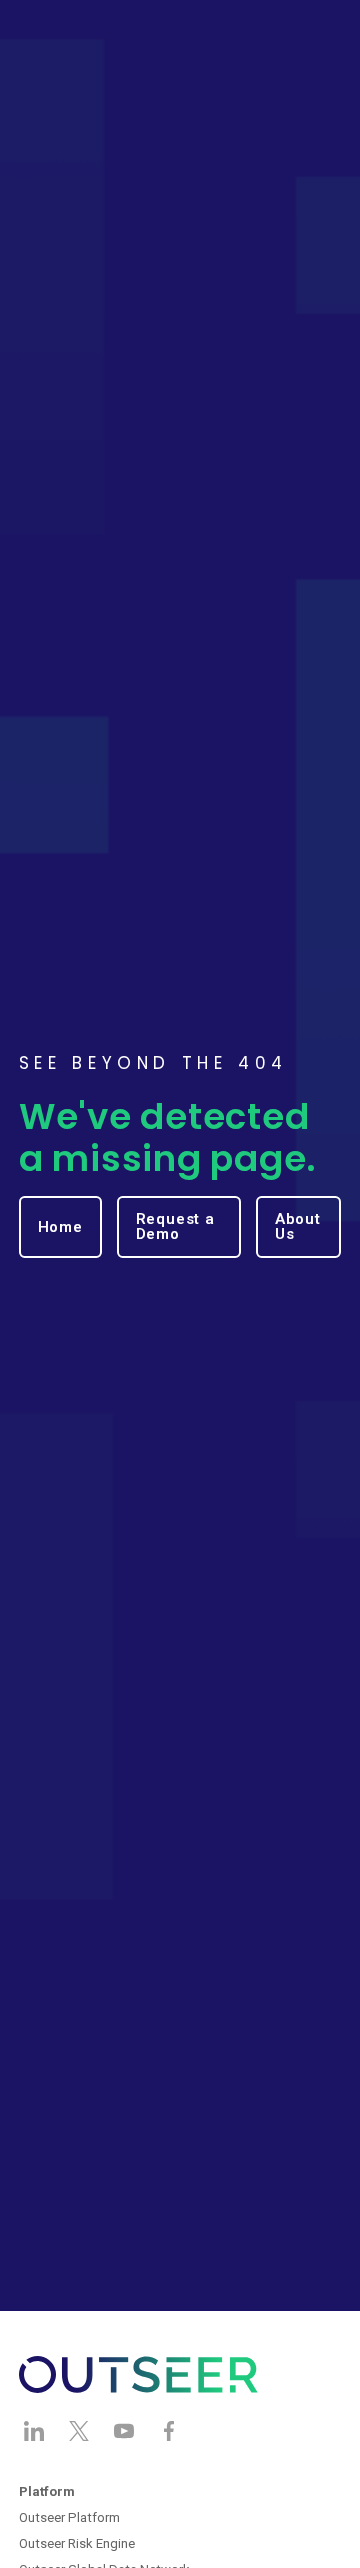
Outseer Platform (69, 2517)
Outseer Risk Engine (77, 2543)
